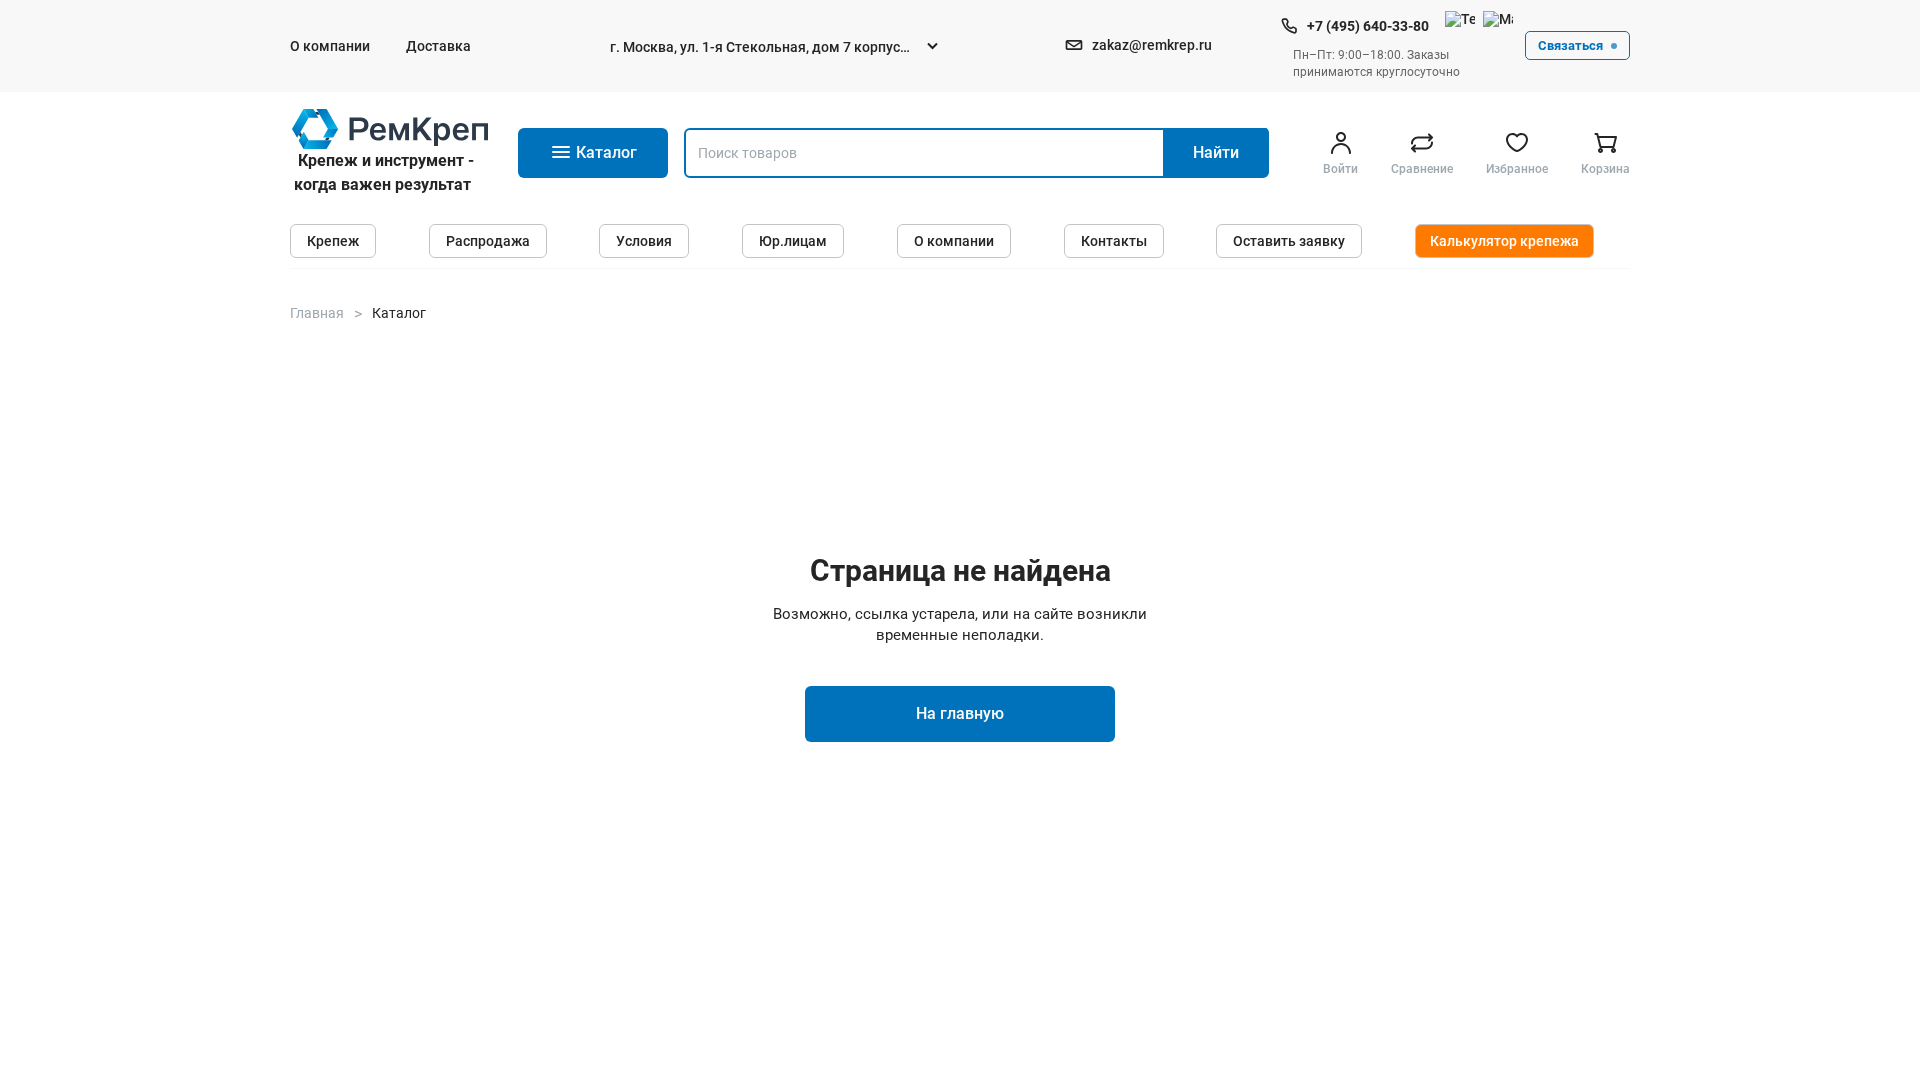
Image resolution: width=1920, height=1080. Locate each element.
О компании (330, 46)
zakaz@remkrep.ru (1152, 45)
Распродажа (488, 241)
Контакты (1114, 241)
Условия (644, 241)
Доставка (438, 46)
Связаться (1570, 45)
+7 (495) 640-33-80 (1368, 26)
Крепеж (333, 241)
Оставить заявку (1289, 241)
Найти (1216, 152)
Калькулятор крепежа (1504, 241)
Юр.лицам (793, 241)
